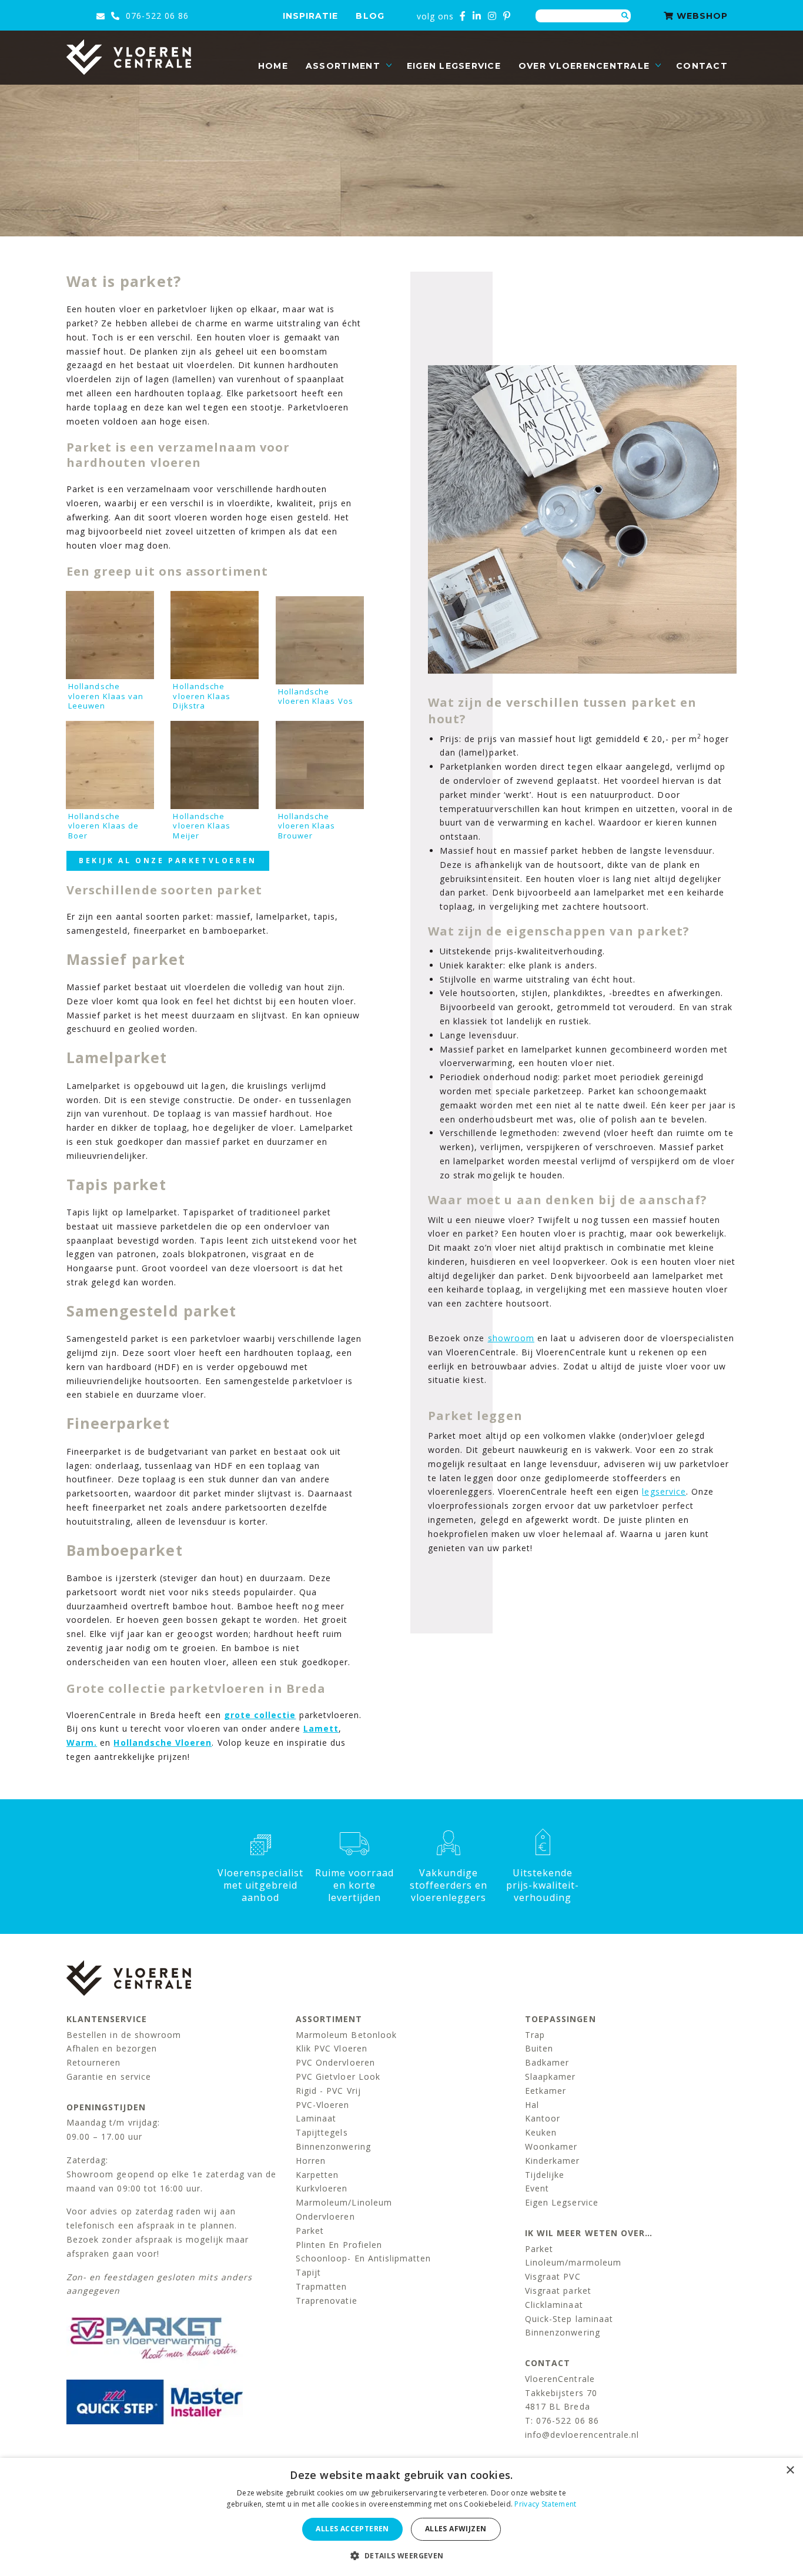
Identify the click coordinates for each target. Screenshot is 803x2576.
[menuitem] (273, 66)
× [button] (790, 2470)
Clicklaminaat (554, 2305)
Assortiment (343, 66)
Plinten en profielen (339, 2245)
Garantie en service (109, 2076)
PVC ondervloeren (335, 2062)
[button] (401, 2556)
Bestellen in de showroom (124, 2035)
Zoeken (625, 16)
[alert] (401, 2517)
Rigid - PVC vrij (328, 2091)
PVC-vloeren (323, 2105)
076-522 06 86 (156, 16)
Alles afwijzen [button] (456, 2529)
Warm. (82, 1743)
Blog (370, 16)
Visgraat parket (558, 2291)
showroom (511, 1338)
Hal (532, 2105)
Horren (311, 2161)
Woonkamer (551, 2146)
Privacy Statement (545, 2504)
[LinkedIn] (477, 16)
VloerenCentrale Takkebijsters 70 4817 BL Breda (561, 2393)
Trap (535, 2035)
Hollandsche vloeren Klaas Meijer (202, 826)
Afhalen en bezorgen (112, 2048)
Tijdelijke (545, 2175)
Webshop (701, 16)
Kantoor (543, 2118)
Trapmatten (322, 2286)
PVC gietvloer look (338, 2076)
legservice (664, 1491)
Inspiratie (311, 16)
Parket (310, 2231)
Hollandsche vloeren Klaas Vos (316, 696)
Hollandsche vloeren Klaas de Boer (103, 826)
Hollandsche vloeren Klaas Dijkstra (202, 696)
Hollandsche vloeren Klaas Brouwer (307, 826)
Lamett (321, 1728)
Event (537, 2188)
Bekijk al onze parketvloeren (168, 861)
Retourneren (94, 2062)
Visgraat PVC (553, 2276)
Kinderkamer (553, 2161)
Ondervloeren (325, 2216)
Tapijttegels (322, 2132)
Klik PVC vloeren (332, 2048)
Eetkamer (546, 2091)
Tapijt (308, 2272)
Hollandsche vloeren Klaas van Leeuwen (106, 696)
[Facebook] (463, 16)
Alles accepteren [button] (352, 2529)
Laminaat (316, 2118)
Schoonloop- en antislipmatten (363, 2258)
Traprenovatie (327, 2301)
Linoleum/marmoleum (573, 2262)
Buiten (539, 2048)
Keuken (541, 2132)
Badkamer (547, 2062)
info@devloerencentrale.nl (582, 2435)
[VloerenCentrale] (129, 57)
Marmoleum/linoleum (344, 2202)
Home (273, 66)
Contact (702, 66)
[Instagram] (492, 16)
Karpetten (317, 2175)
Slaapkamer (551, 2076)
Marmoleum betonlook (346, 2035)
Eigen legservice (454, 66)
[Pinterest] (507, 16)
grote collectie (260, 1715)
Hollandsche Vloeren (163, 1743)
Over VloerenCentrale (584, 66)
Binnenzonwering (333, 2146)
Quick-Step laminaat (569, 2319)
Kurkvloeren (322, 2188)
